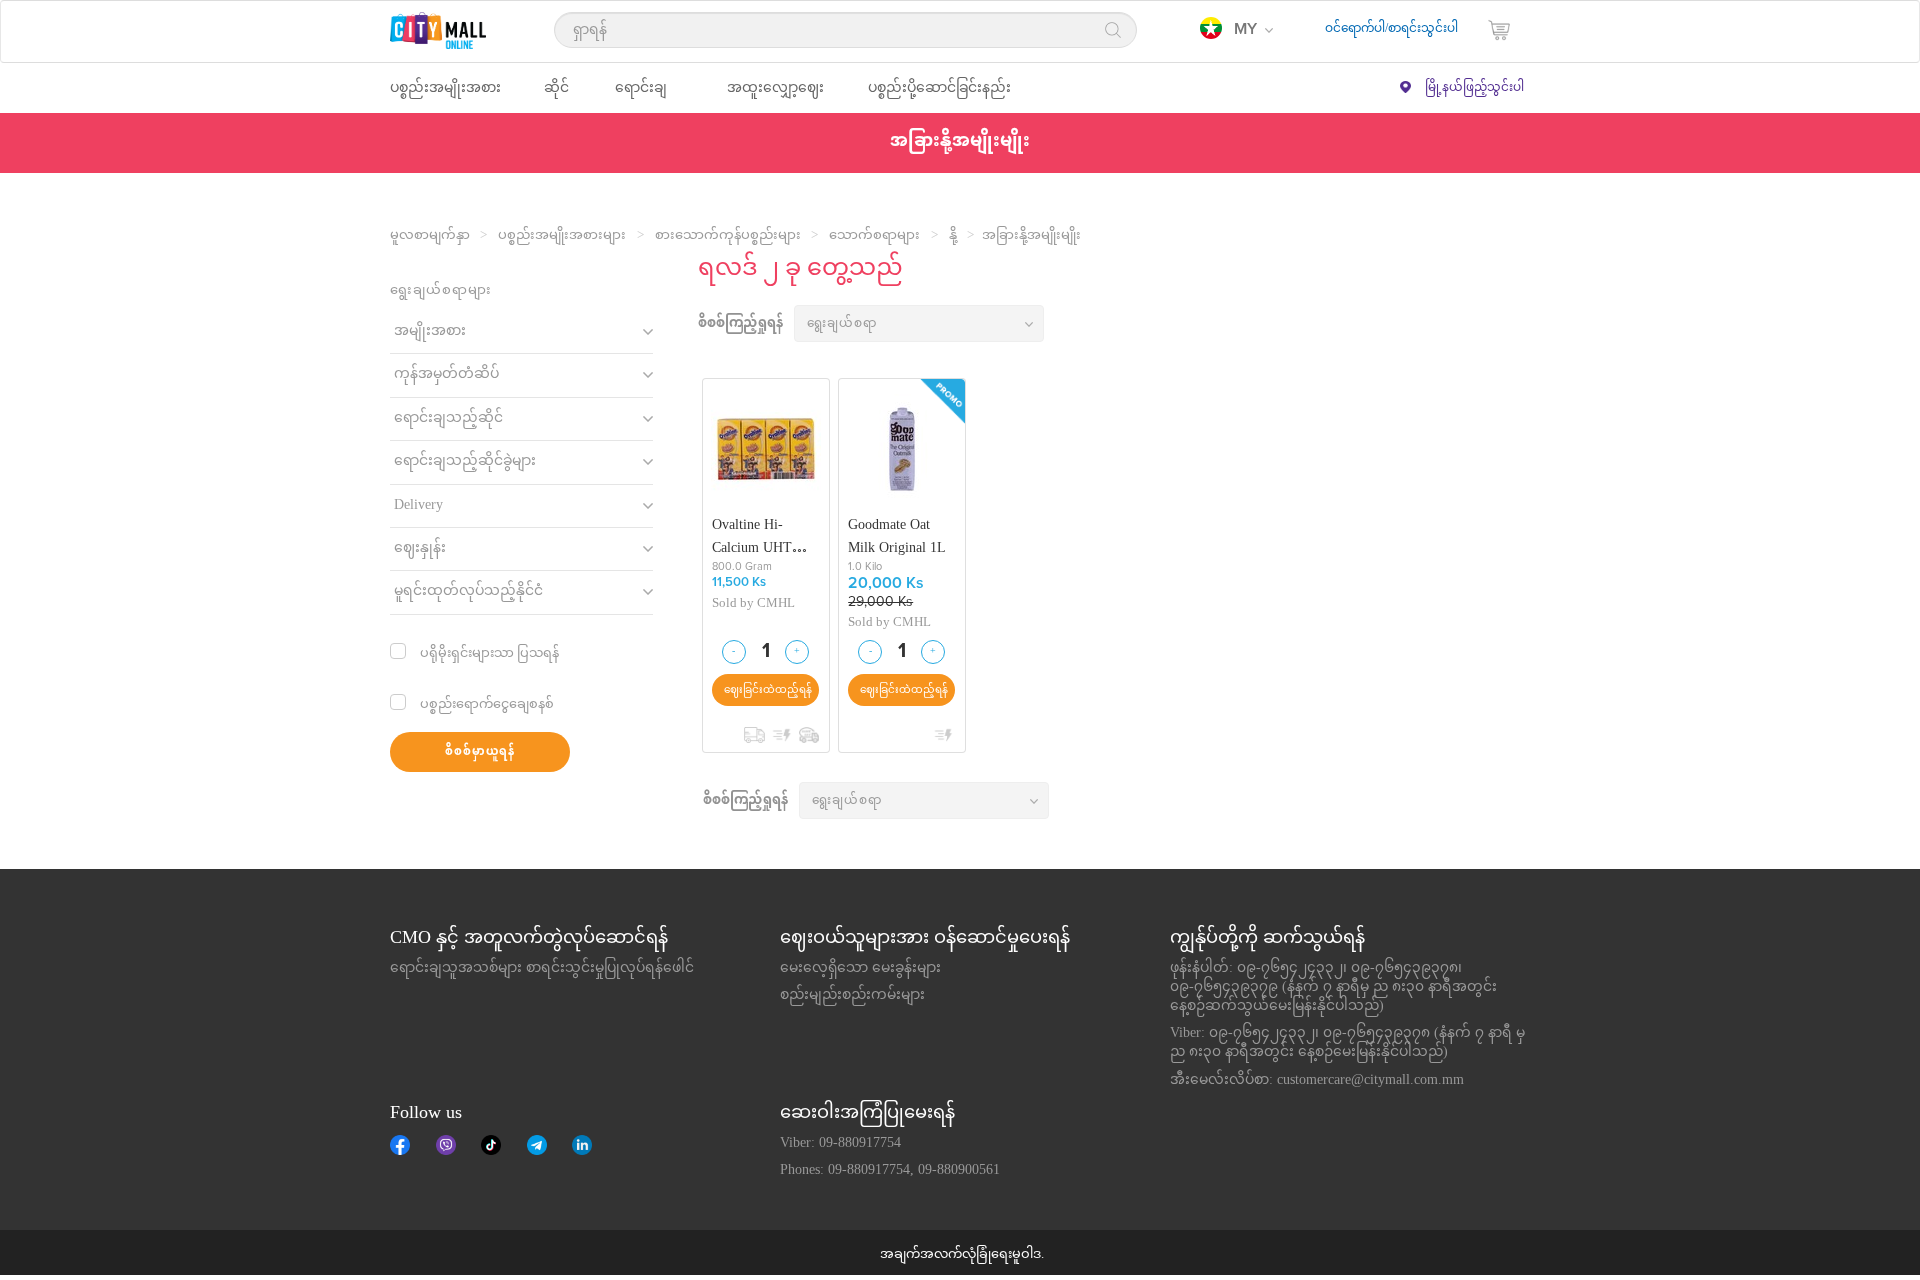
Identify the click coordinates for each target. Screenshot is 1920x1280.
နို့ (953, 236)
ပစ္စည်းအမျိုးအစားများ (562, 236)
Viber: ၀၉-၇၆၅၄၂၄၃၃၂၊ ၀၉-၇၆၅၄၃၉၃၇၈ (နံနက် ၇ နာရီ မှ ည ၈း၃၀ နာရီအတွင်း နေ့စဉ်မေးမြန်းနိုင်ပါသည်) (1347, 1043)
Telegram (537, 1145)
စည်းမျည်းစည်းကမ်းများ (852, 996)
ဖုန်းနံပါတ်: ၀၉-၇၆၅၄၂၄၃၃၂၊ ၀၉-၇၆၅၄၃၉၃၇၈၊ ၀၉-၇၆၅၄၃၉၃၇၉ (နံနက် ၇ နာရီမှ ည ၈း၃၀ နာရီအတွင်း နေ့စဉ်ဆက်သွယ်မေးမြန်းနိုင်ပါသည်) (1333, 988)
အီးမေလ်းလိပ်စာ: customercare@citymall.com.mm (1317, 1081)
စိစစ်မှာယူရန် (480, 752)
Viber (446, 1145)
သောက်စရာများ (874, 236)
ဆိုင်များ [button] (556, 96)
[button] (1236, 30)
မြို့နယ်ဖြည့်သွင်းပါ (1474, 88)
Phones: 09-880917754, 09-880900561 (890, 1171)
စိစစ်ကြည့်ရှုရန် (740, 324)
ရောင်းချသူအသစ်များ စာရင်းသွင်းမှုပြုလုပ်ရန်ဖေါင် (542, 969)
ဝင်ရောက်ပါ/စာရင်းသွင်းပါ (1391, 29)
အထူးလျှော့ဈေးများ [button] (775, 96)
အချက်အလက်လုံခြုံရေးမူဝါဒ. (962, 1255)
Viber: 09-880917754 (840, 1144)
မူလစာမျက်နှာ (430, 236)
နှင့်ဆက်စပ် (582, 1145)
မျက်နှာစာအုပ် (400, 1145)
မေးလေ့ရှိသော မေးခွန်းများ (860, 969)
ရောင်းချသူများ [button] (641, 96)
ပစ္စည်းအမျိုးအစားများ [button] (445, 96)
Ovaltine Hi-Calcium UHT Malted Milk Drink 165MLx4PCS (765, 536)
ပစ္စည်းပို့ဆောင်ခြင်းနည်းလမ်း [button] (939, 96)
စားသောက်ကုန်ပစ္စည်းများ (728, 236)
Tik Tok (491, 1145)
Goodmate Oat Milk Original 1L (897, 536)
